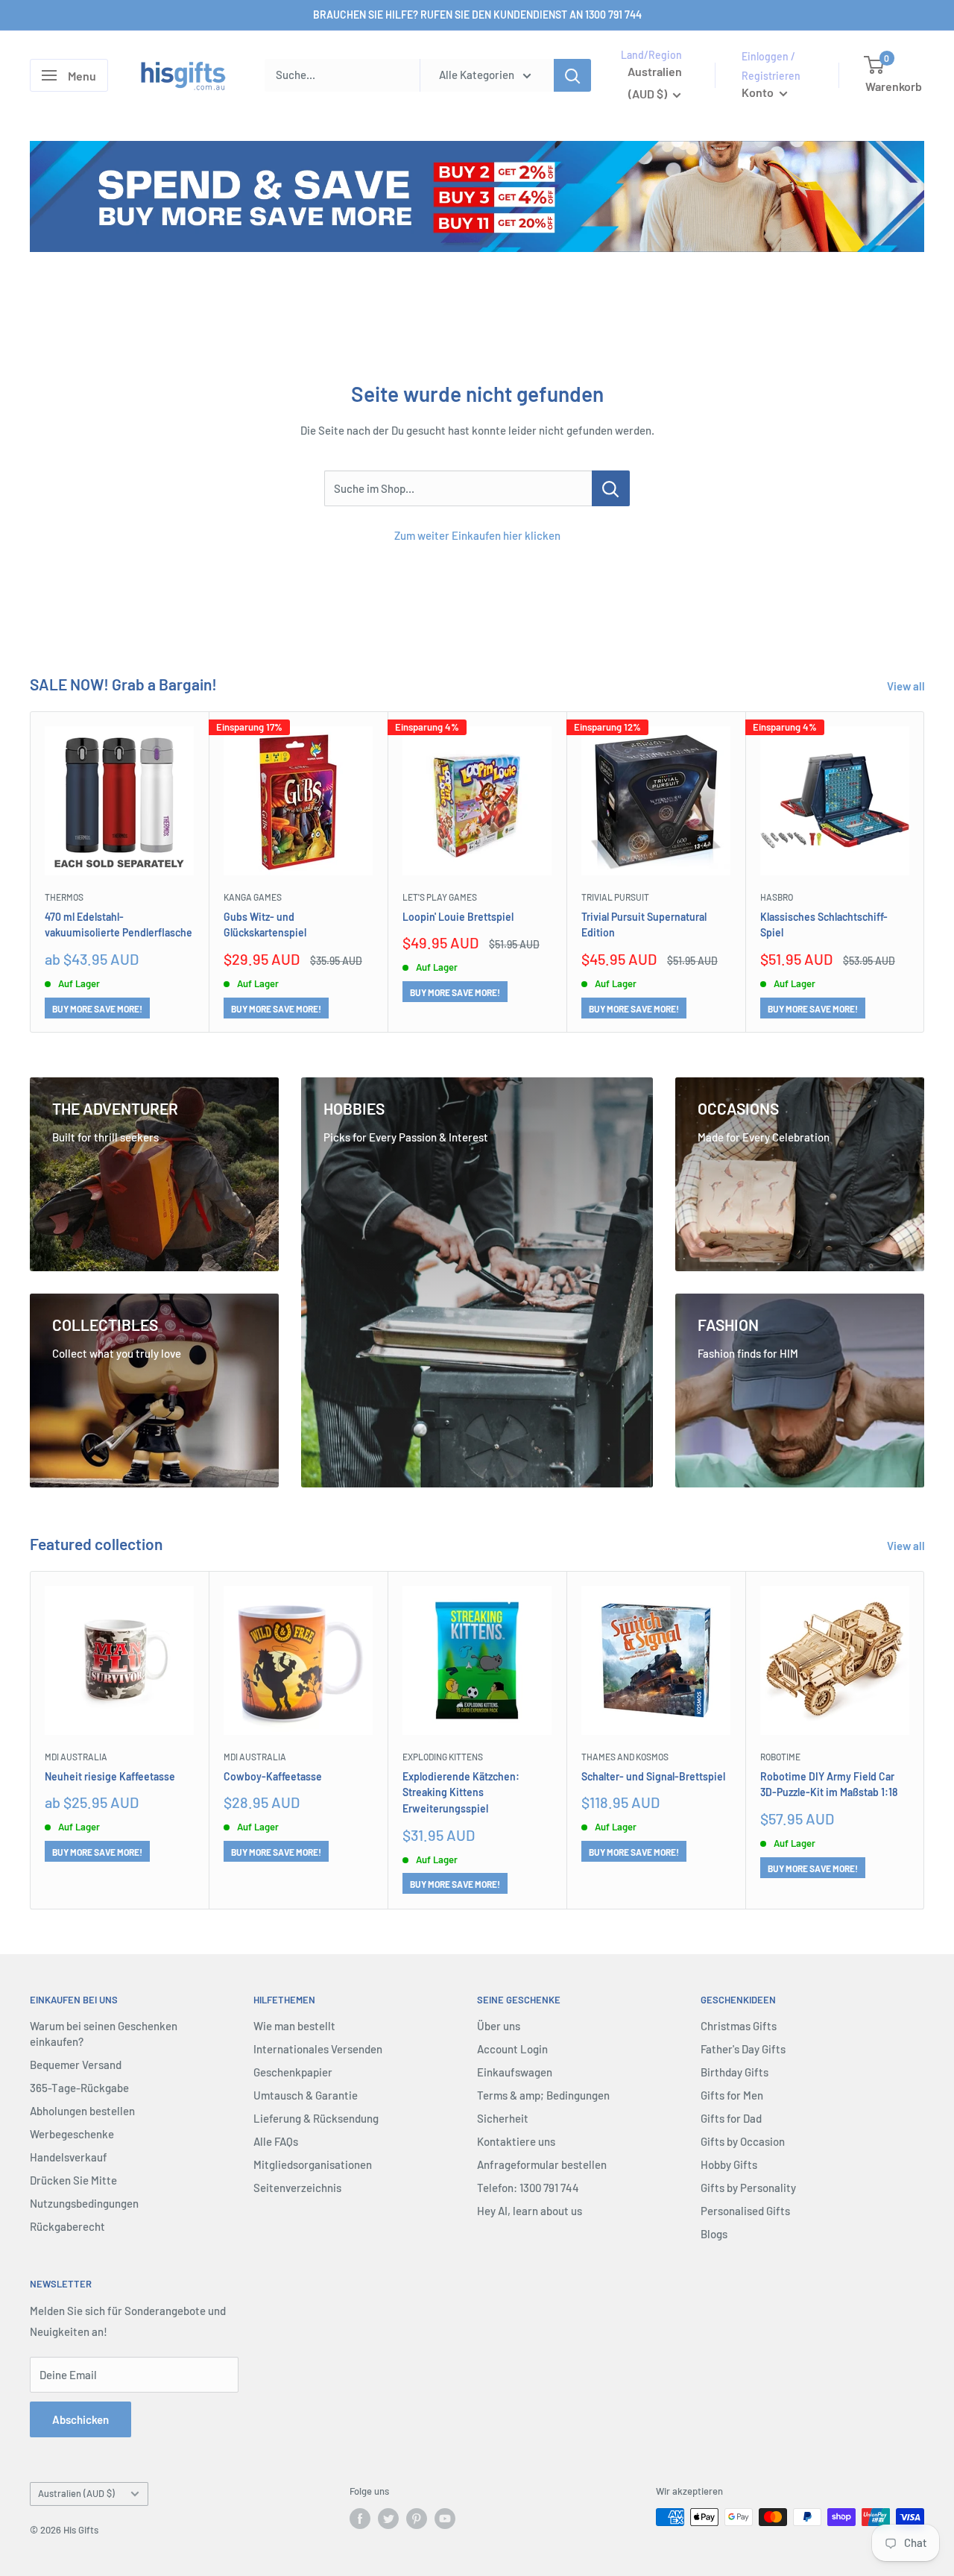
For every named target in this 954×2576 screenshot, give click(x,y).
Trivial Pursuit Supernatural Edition (644, 924)
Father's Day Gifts (743, 2049)
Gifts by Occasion (743, 2141)
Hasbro (777, 897)
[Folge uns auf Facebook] (360, 2519)
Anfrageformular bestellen (542, 2164)
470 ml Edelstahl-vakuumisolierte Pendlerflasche (119, 924)
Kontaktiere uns (516, 2141)
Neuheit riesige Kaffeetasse (110, 1776)
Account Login (512, 2049)
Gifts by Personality (748, 2188)
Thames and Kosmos (625, 1757)
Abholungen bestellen (82, 2111)
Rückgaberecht (67, 2226)
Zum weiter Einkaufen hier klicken (477, 535)
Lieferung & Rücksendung (316, 2118)
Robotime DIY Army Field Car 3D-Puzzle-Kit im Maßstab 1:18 (829, 1785)
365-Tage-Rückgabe (79, 2088)
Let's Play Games (440, 897)
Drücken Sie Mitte (73, 2180)
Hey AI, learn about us (530, 2211)
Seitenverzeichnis (297, 2188)
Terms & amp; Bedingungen (543, 2095)
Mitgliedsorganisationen (313, 2164)
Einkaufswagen (515, 2072)
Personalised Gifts (745, 2211)
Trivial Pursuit (615, 897)
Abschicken (80, 2419)
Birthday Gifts (735, 2072)
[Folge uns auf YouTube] (445, 2519)
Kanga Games (253, 897)
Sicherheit (503, 2118)
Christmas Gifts (739, 2026)
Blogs (714, 2234)
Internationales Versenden (318, 2049)
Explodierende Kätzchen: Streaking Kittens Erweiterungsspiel (461, 1792)
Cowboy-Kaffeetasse (273, 1776)
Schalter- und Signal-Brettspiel (653, 1776)
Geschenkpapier (293, 2072)
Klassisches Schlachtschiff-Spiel (824, 924)
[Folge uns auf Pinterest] (417, 2519)
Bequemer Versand (76, 2065)
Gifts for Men (732, 2095)
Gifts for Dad (731, 2118)
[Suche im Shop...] (611, 488)
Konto (759, 92)
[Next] (925, 872)
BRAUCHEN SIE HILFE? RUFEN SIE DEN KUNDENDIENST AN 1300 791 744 (477, 15)
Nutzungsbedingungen (84, 2203)
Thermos (64, 897)
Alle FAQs (276, 2141)
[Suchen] (572, 75)
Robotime (780, 1757)
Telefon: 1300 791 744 (528, 2188)
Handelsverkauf (69, 2157)
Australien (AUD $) (76, 2493)
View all (907, 686)
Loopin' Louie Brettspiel (458, 916)
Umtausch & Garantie (306, 2095)
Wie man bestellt (294, 2026)
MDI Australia (76, 1757)
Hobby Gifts (729, 2164)
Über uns (499, 2026)
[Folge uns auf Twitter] (388, 2519)
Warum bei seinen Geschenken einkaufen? (104, 2034)
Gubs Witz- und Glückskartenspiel (265, 924)
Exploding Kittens (443, 1757)
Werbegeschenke (72, 2134)
